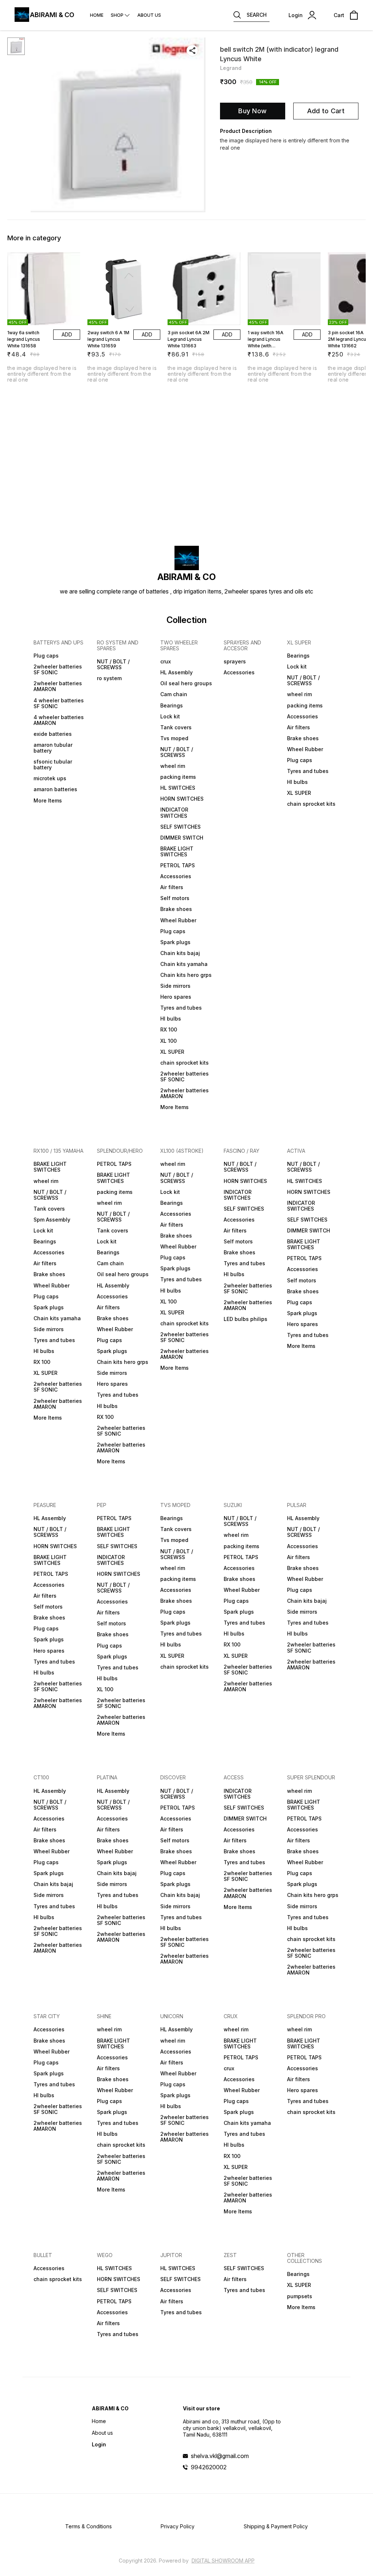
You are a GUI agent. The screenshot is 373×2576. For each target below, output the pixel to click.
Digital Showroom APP (223, 2561)
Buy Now (252, 111)
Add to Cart (326, 111)
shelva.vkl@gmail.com (220, 2456)
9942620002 (209, 2467)
